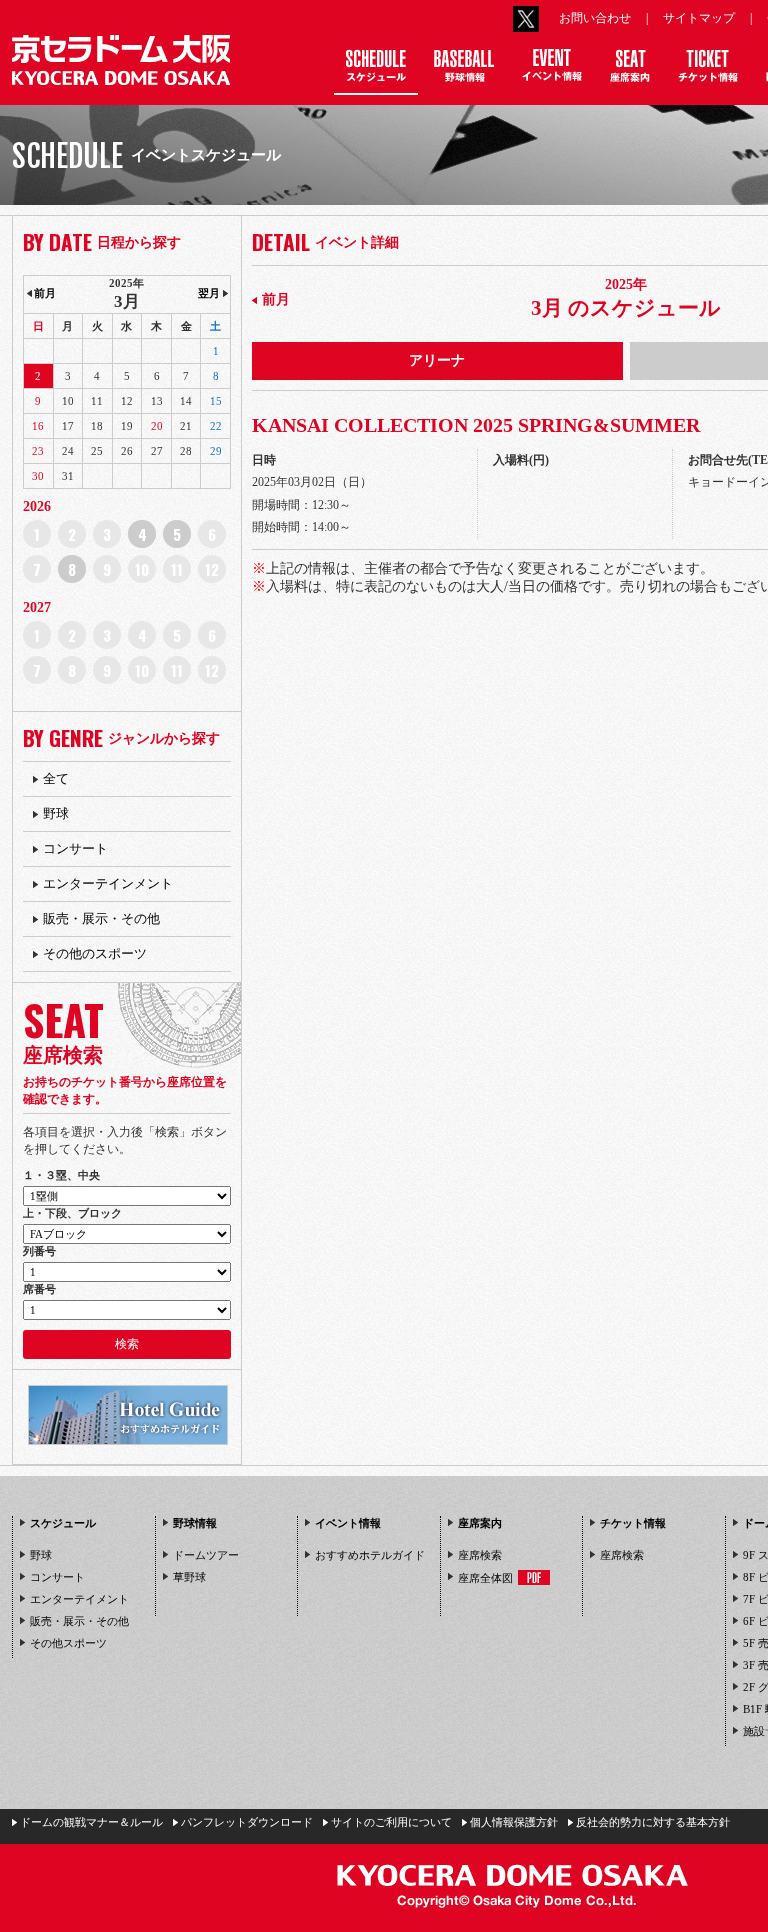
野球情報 (195, 1523)
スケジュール (63, 1523)
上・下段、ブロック (72, 1213)
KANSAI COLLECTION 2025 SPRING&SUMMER (476, 425)
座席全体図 (485, 1578)
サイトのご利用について (391, 1822)
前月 (276, 299)
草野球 (189, 1577)
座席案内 (480, 1523)
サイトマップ (699, 18)
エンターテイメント (79, 1599)
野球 (56, 813)
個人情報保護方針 (514, 1822)
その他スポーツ (68, 1643)
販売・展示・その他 (101, 918)
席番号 (39, 1289)
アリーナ (437, 360)
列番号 (39, 1251)
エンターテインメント (108, 883)
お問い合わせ (595, 18)
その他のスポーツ (95, 953)
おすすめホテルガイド (370, 1555)
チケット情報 (633, 1523)
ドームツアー (206, 1555)
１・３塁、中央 (61, 1175)
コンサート (75, 848)
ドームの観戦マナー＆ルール (91, 1822)
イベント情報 (348, 1523)
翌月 (209, 293)
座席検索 (480, 1555)
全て (56, 778)
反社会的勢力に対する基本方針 (653, 1822)
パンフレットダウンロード (247, 1822)
